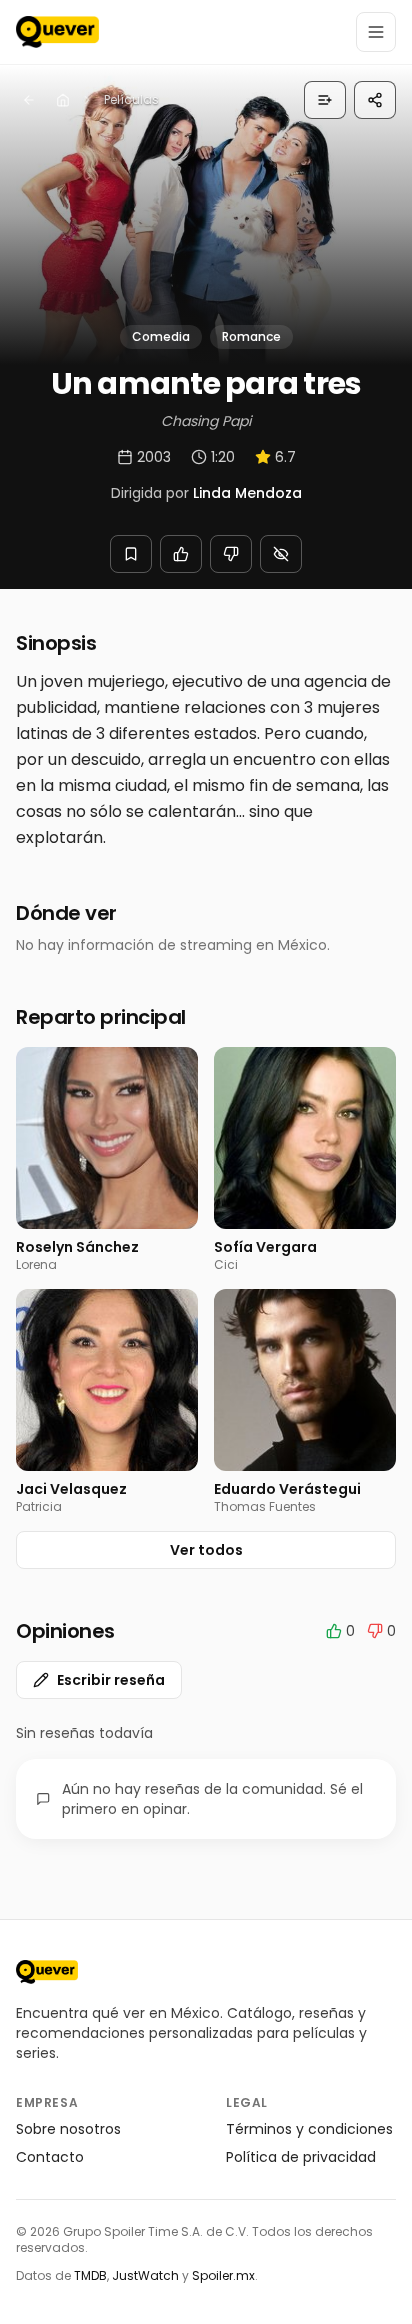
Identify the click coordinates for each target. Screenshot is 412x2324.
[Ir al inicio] (47, 1972)
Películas (131, 99)
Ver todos (206, 1550)
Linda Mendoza (247, 493)
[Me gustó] (181, 554)
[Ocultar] (281, 554)
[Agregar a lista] (325, 100)
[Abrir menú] (376, 32)
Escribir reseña (111, 1680)
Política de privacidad (301, 2157)
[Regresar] (29, 100)
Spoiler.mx (223, 2275)
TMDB (90, 2275)
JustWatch (145, 2275)
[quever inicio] (57, 32)
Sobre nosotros (68, 2129)
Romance (251, 336)
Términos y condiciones (309, 2129)
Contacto (50, 2157)
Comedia (161, 336)
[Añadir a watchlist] (131, 554)
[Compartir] (375, 100)
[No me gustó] (231, 554)
